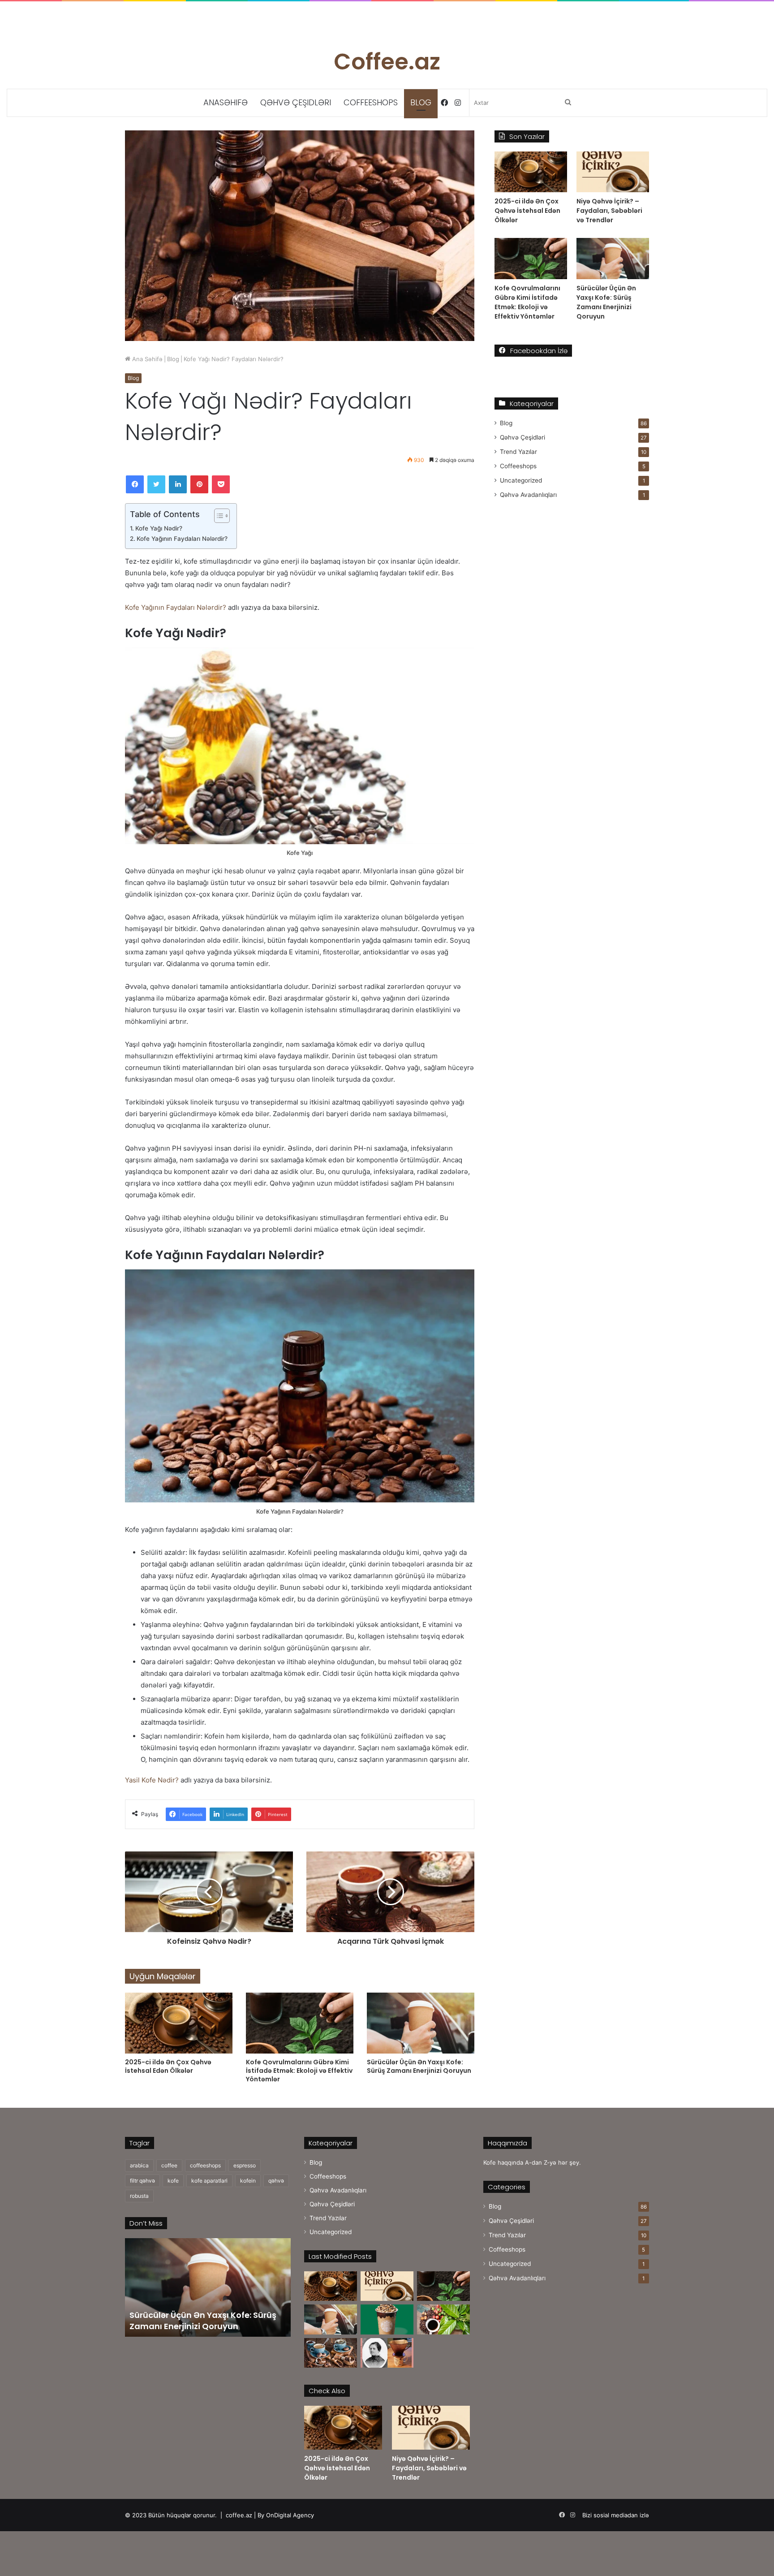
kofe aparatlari (209, 2181)
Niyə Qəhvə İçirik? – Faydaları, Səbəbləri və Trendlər (609, 211)
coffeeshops (205, 2165)
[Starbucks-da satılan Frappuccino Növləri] (387, 2319)
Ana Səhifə (146, 359)
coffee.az (239, 2515)
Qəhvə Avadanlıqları (528, 495)
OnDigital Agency (290, 2515)
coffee (169, 2165)
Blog (421, 102)
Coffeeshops (371, 102)
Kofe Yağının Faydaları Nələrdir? (182, 539)
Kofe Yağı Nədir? (159, 528)
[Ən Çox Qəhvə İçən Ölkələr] (331, 2353)
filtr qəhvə (142, 2181)
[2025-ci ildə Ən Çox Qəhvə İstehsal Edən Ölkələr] (179, 2023)
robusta (139, 2196)
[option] (208, 2287)
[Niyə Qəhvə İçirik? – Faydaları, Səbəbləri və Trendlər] (613, 172)
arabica (139, 2165)
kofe (173, 2181)
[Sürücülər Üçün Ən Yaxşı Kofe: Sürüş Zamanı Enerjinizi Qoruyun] (421, 2023)
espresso (245, 2165)
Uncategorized (521, 480)
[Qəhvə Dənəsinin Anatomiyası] (443, 2319)
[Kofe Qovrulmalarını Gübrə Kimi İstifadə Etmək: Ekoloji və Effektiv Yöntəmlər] (300, 2023)
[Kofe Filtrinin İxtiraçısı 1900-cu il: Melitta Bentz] (387, 2353)
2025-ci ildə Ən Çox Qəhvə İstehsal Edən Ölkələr (168, 2066)
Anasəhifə (226, 102)
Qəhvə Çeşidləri (296, 102)
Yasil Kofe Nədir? (152, 1780)
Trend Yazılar (518, 452)
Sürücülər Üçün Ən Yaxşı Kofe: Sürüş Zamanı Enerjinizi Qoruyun (419, 2066)
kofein (248, 2181)
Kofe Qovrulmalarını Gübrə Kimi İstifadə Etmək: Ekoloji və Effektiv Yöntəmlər (299, 2071)
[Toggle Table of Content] (217, 516)
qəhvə (276, 2181)
